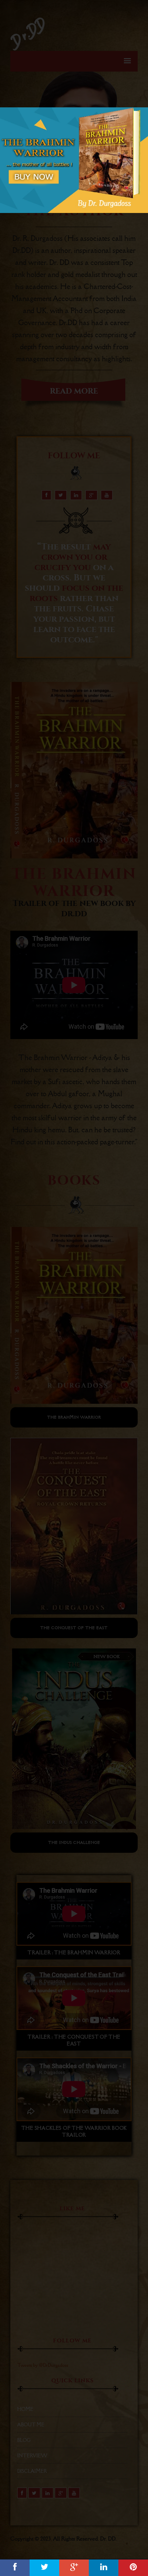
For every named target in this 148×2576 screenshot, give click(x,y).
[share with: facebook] (15, 2568)
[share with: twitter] (44, 2568)
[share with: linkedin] (104, 2568)
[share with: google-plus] (74, 2568)
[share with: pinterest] (133, 2568)
